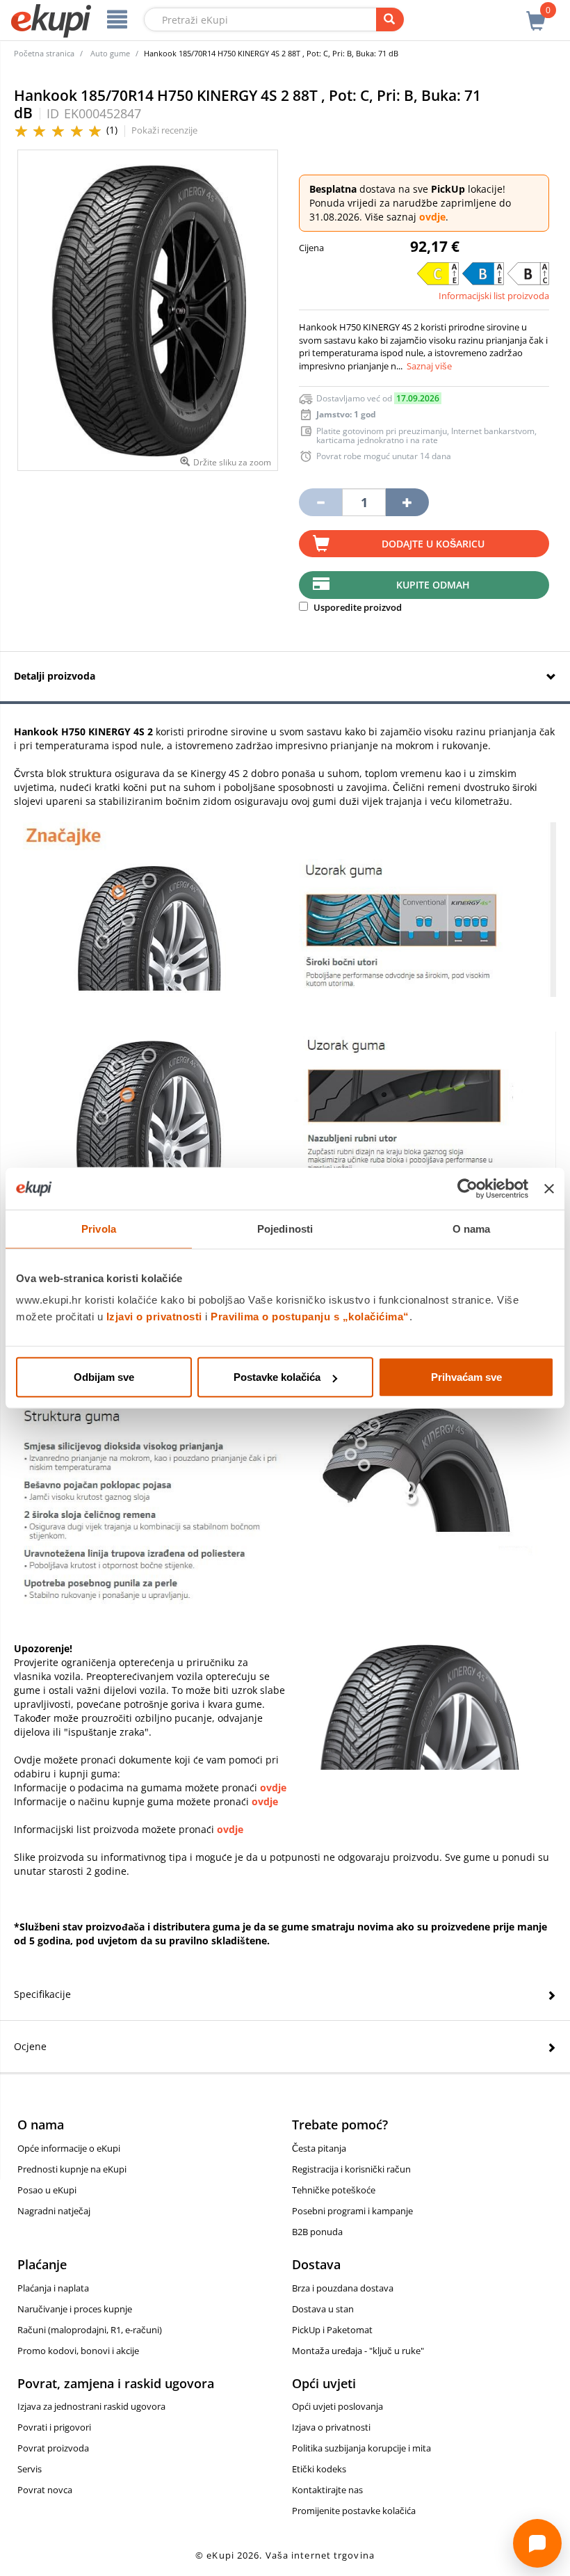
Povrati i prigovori (54, 2427)
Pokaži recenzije (164, 130)
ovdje (432, 217)
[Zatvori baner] (549, 1188)
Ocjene (30, 2046)
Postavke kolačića (277, 1377)
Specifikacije (42, 1994)
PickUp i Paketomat (332, 2330)
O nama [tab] (472, 1228)
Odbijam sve (104, 1377)
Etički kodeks (319, 2469)
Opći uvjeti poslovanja (337, 2406)
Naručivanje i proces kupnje (75, 2309)
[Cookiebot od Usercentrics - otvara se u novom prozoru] (467, 1188)
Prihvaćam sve (466, 1377)
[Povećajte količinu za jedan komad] (407, 502)
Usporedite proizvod (357, 607)
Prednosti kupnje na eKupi (72, 2169)
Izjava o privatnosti (331, 2427)
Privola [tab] (99, 1228)
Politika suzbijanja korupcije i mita (361, 2448)
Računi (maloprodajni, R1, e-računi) (90, 2330)
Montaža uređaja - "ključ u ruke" (358, 2351)
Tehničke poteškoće (334, 2190)
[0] (536, 13)
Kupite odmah (433, 585)
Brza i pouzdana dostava (343, 2288)
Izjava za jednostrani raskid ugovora (91, 2406)
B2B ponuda (317, 2232)
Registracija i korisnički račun (351, 2169)
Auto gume (110, 53)
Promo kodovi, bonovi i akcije (78, 2351)
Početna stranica (44, 53)
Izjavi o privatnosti (154, 1317)
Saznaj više (429, 366)
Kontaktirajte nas (327, 2490)
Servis (30, 2469)
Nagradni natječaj (54, 2211)
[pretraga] (390, 19)
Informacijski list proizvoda (494, 296)
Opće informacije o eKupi (69, 2148)
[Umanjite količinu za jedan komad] (320, 502)
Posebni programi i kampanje (352, 2211)
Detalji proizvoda (55, 676)
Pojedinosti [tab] (285, 1228)
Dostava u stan (323, 2309)
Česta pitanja (319, 2148)
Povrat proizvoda (53, 2448)
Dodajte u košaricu (433, 544)
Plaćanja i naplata (53, 2288)
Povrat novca (45, 2490)
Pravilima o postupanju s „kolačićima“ (310, 1317)
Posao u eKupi (47, 2190)
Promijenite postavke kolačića (354, 2511)
